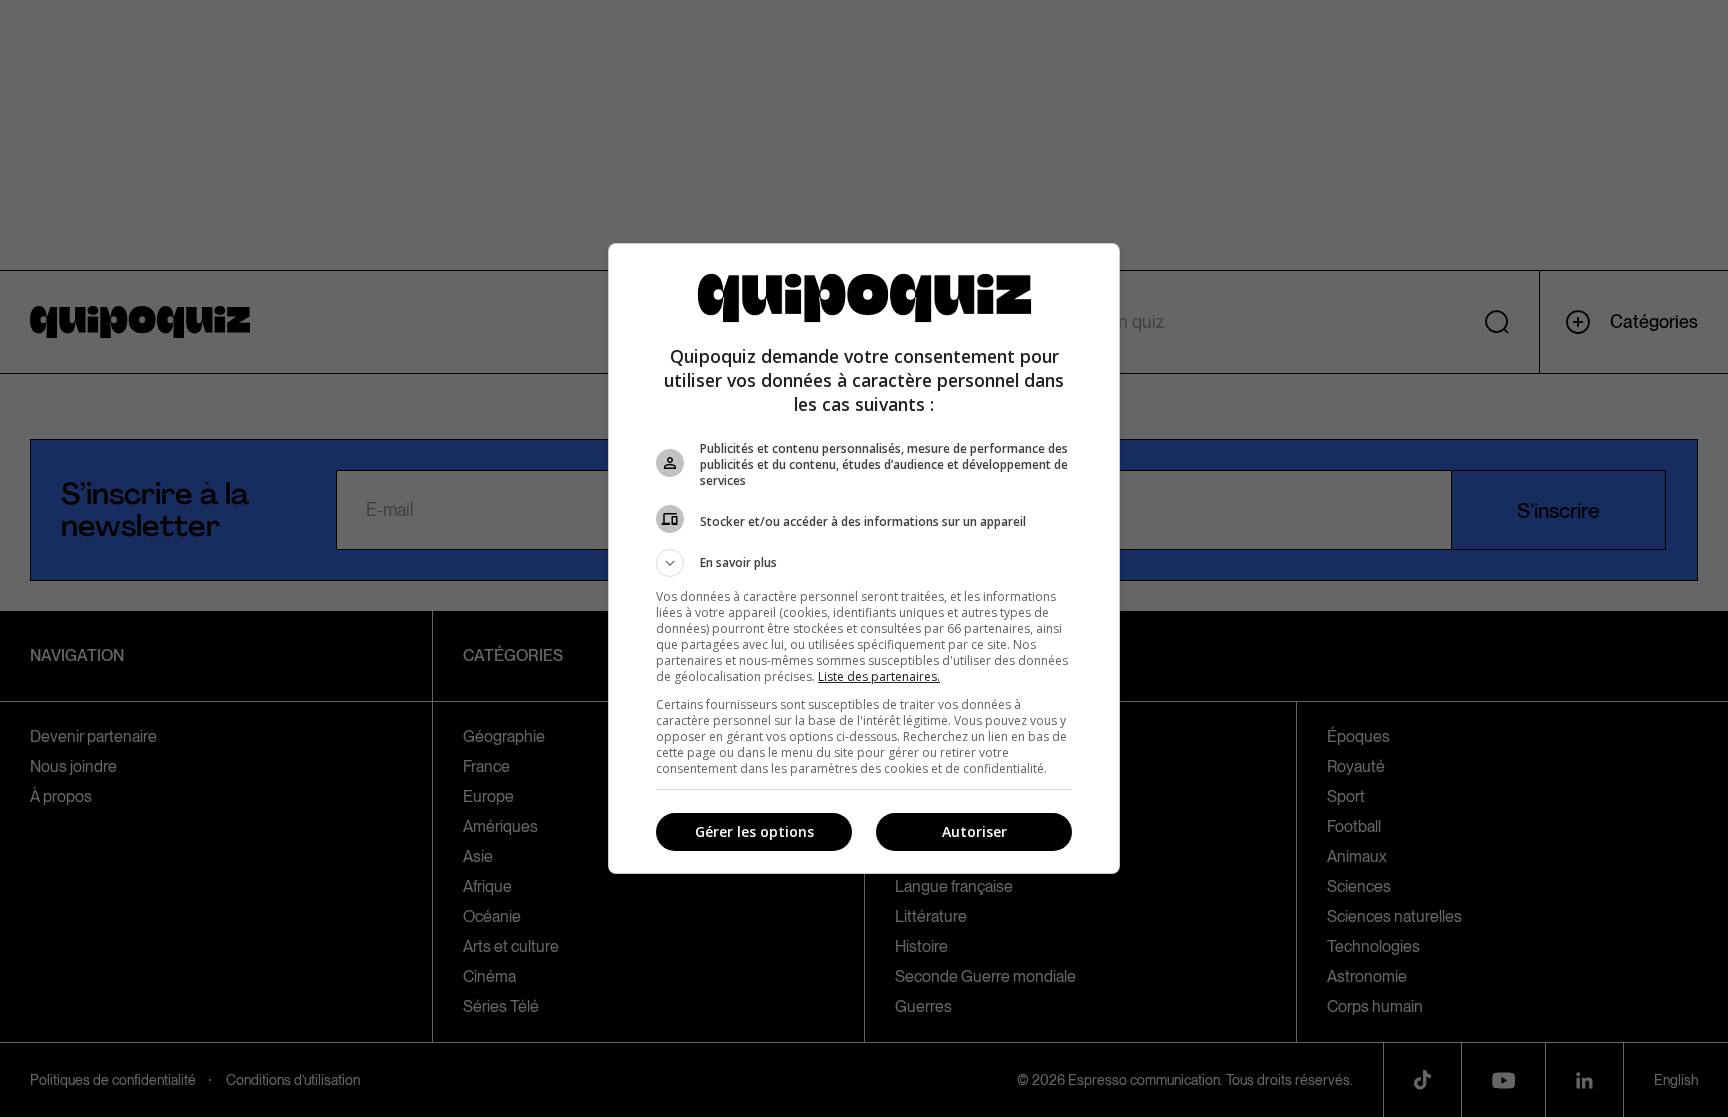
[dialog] (864, 558)
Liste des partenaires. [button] (879, 676)
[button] (864, 563)
